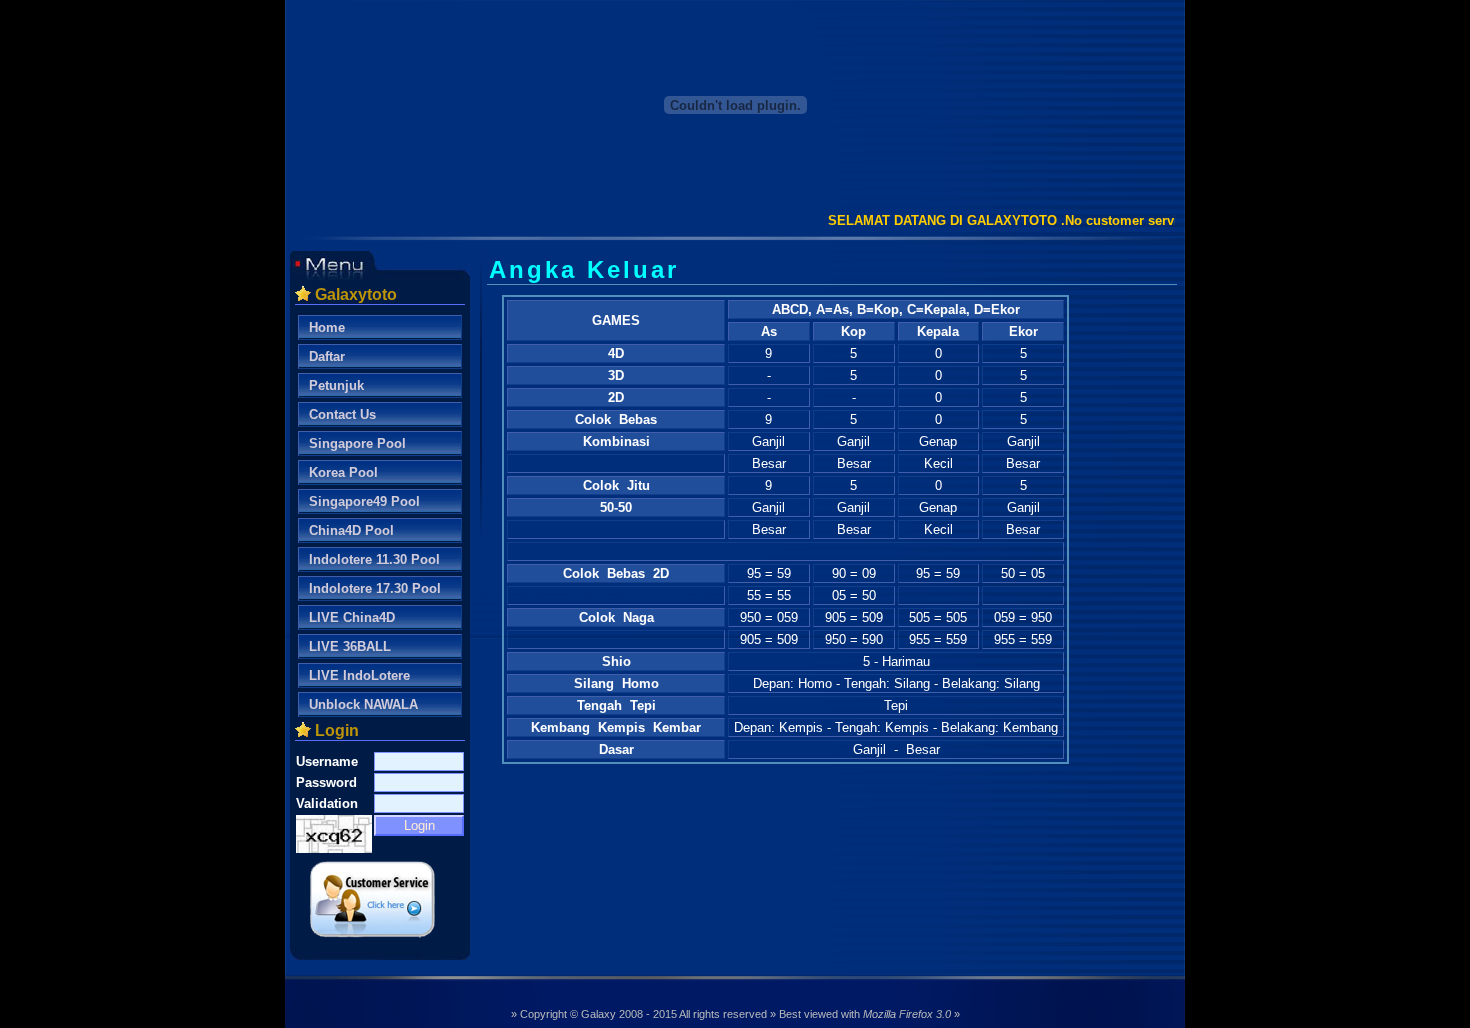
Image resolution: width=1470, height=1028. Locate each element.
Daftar (327, 356)
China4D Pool (351, 530)
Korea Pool (343, 472)
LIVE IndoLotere (359, 675)
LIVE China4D (352, 617)
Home (327, 327)
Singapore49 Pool (364, 501)
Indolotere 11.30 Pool (374, 559)
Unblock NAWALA (363, 704)
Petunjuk (336, 385)
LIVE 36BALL (350, 646)
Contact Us (342, 414)
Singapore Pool (357, 443)
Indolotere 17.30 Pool (375, 588)
